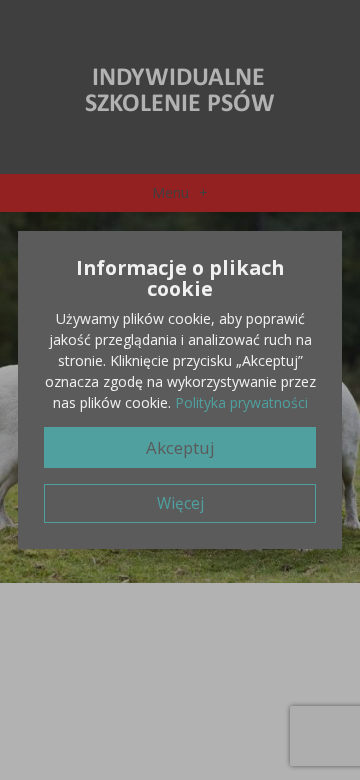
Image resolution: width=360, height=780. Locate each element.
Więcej (180, 503)
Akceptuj (180, 447)
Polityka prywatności (241, 402)
